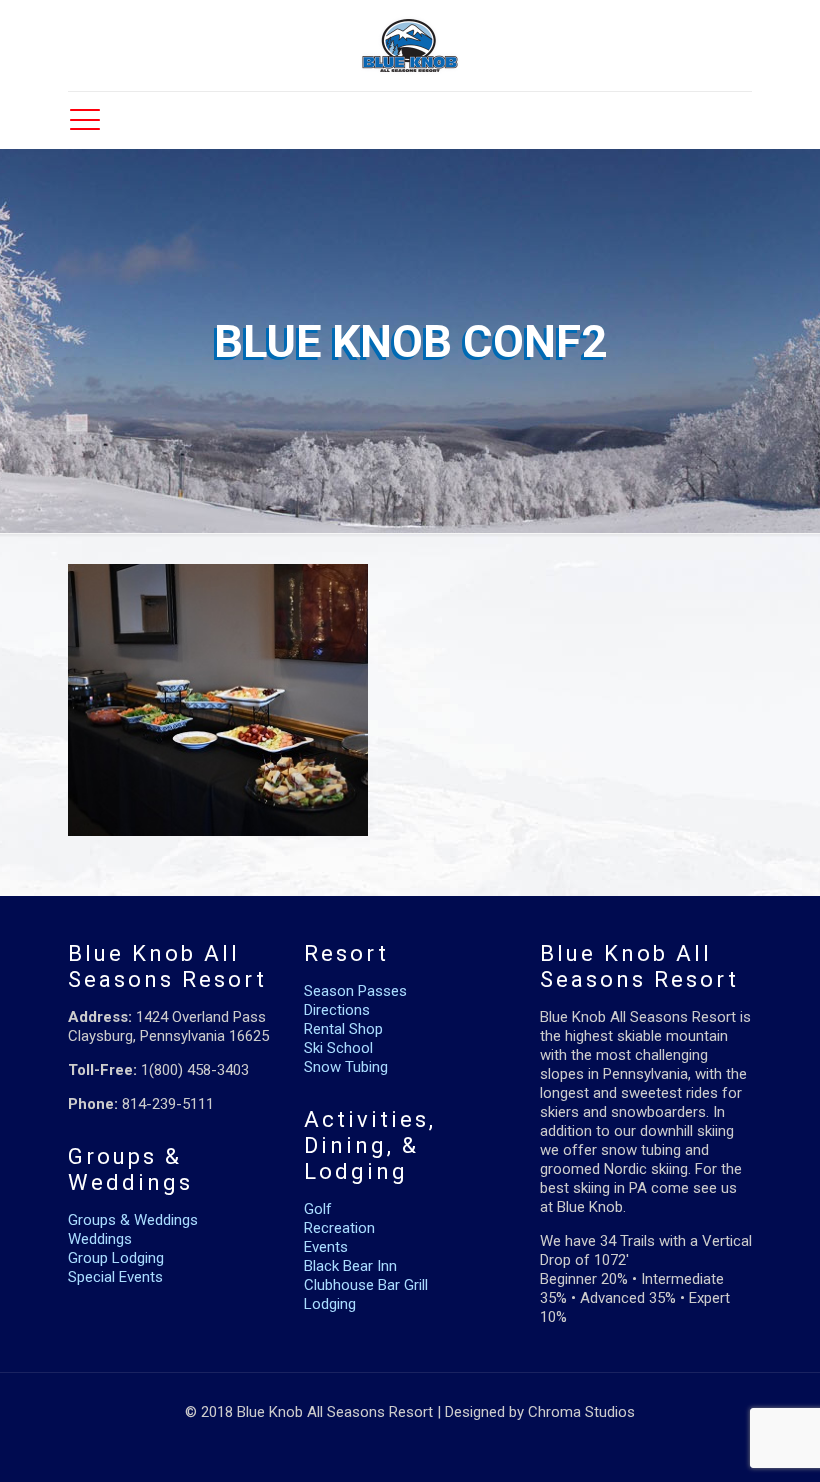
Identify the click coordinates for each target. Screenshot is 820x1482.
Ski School (338, 1048)
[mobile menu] (85, 120)
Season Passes (355, 991)
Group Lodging (116, 1258)
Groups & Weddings (133, 1220)
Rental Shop (343, 1029)
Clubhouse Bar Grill (366, 1285)
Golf (318, 1209)
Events (326, 1247)
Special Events (115, 1277)
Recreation (339, 1228)
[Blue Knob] (410, 45)
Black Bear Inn (350, 1266)
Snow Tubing (346, 1067)
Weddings (100, 1239)
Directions (337, 1010)
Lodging (330, 1304)
